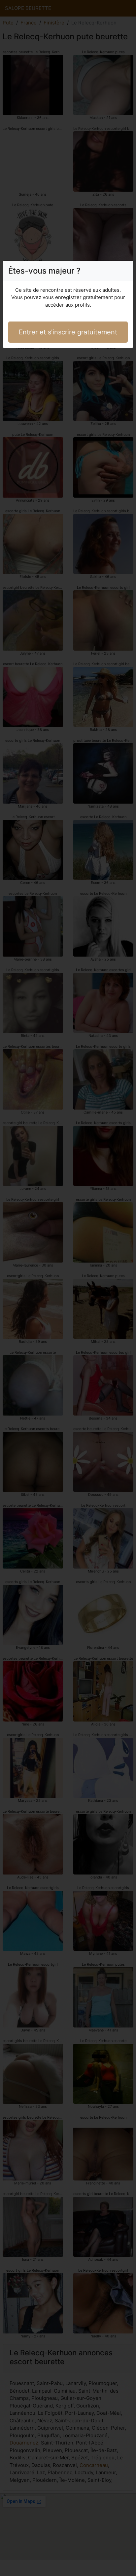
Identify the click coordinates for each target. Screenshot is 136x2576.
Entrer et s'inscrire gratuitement (68, 332)
